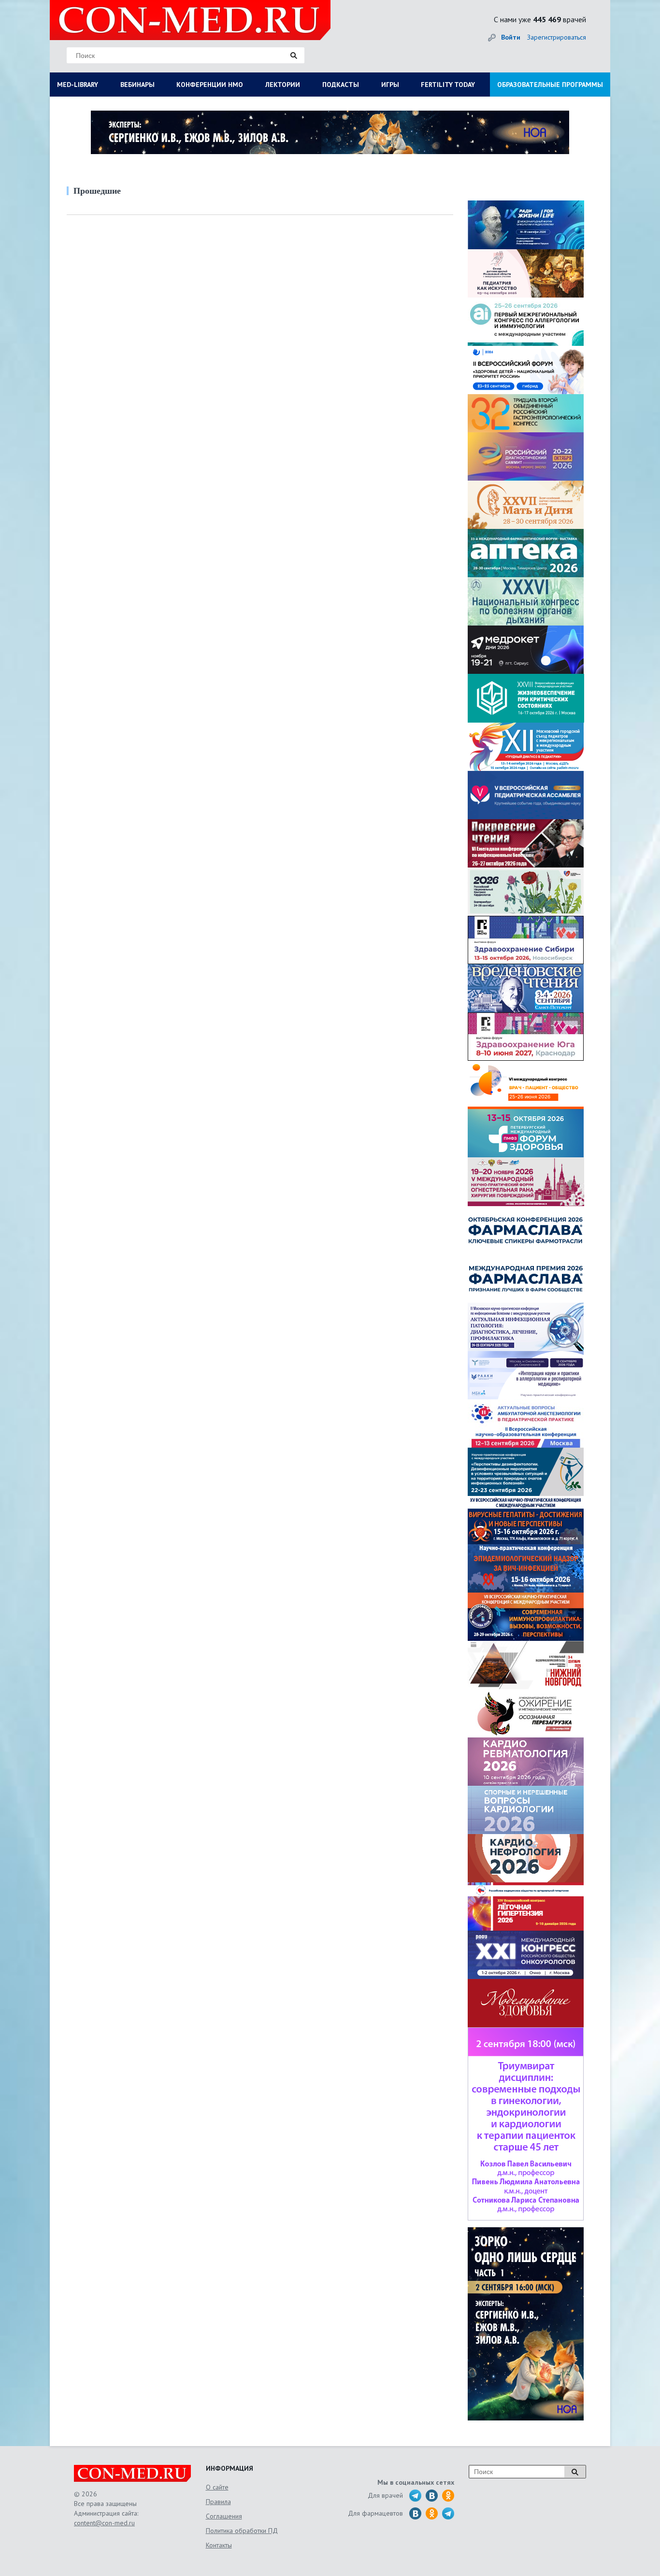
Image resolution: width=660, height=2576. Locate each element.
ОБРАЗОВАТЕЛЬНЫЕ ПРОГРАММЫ (550, 85)
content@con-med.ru (104, 2523)
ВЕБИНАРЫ (137, 85)
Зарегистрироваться (557, 37)
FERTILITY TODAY (448, 85)
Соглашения (224, 2516)
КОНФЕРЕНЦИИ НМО (210, 85)
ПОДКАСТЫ (341, 85)
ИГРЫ (390, 85)
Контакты (219, 2545)
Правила (218, 2502)
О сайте (217, 2487)
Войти (511, 37)
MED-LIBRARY (78, 85)
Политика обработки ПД (242, 2531)
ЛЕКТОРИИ (283, 85)
